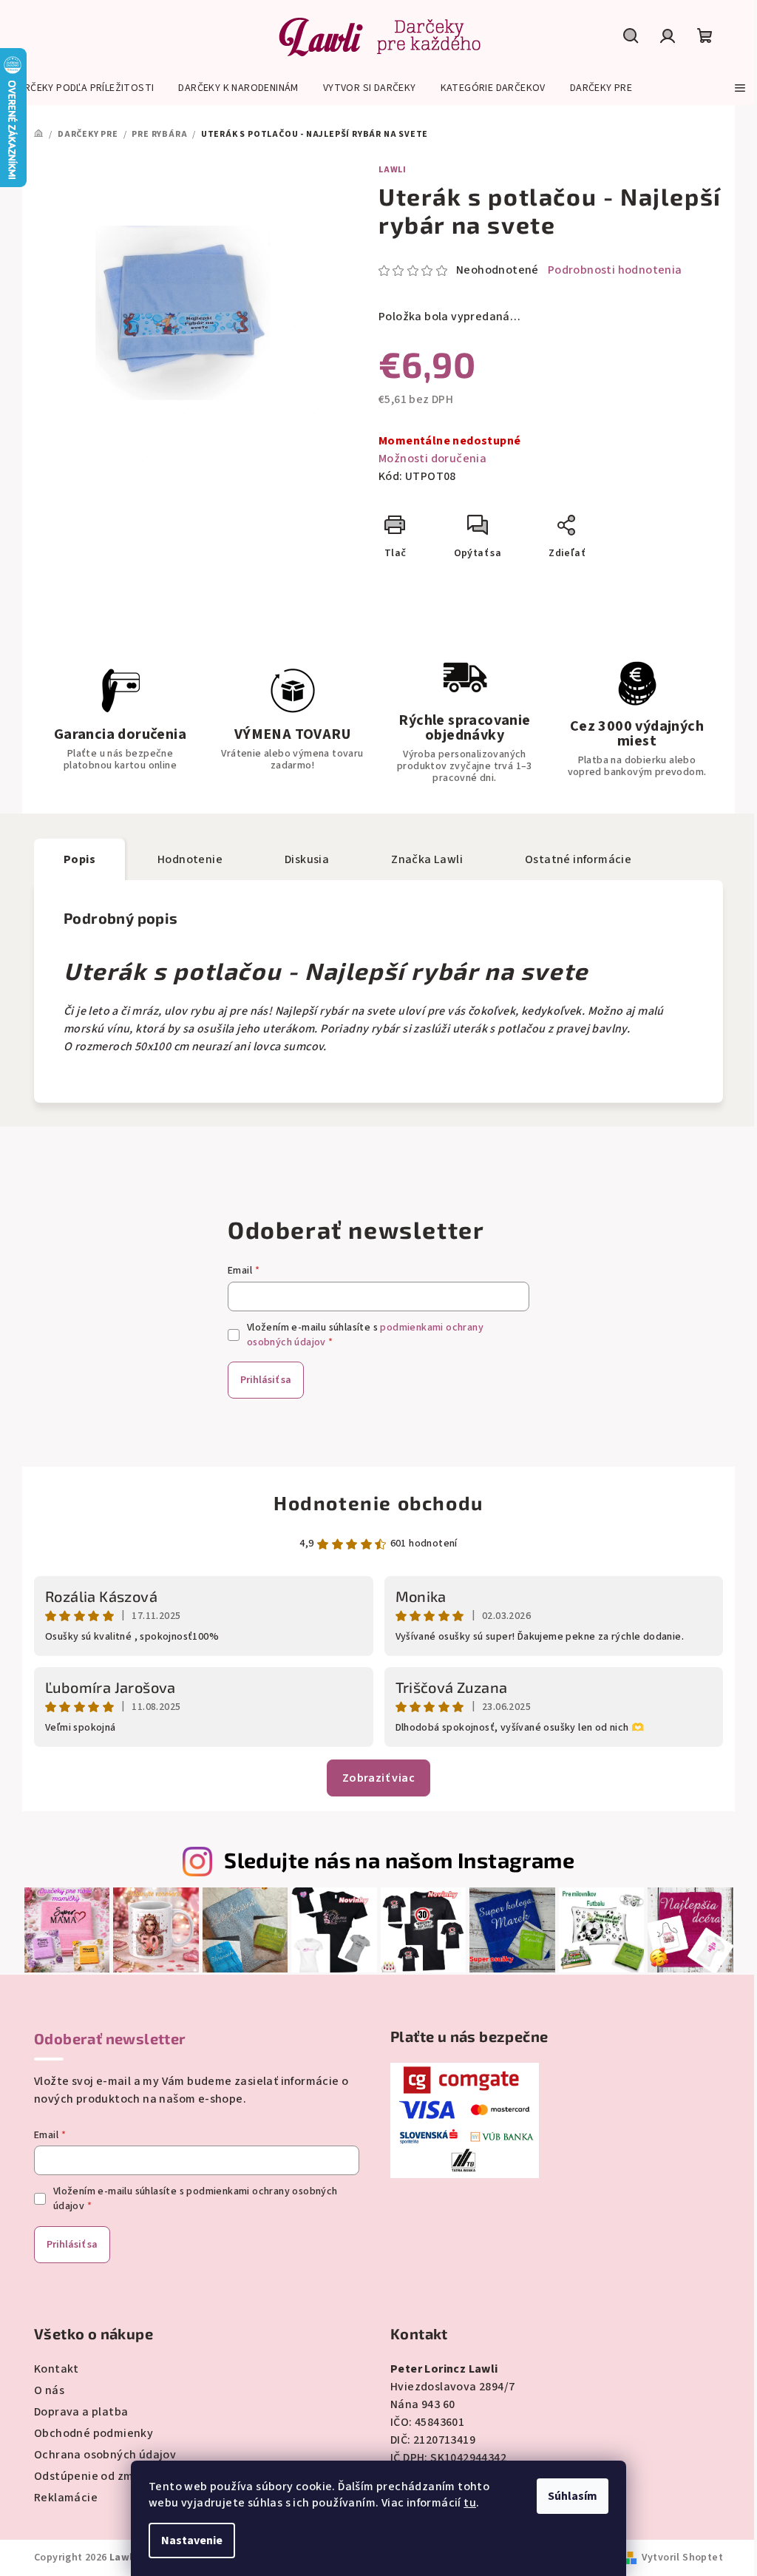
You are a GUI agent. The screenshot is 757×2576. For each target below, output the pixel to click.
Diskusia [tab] (307, 859)
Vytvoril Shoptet (682, 2558)
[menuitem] (83, 88)
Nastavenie (192, 2540)
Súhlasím (573, 2496)
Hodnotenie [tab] (190, 859)
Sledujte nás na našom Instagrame (399, 1860)
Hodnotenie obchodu (378, 1502)
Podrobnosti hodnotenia (615, 270)
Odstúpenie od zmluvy (95, 2476)
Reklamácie (66, 2498)
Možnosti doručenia (432, 459)
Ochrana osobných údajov (105, 2455)
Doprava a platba (81, 2412)
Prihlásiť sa (266, 1380)
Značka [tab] (427, 859)
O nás (49, 2390)
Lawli (393, 170)
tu (470, 2503)
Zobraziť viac (378, 1778)
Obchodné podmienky (94, 2433)
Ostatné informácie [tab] (578, 859)
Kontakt (57, 2369)
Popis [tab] (79, 859)
